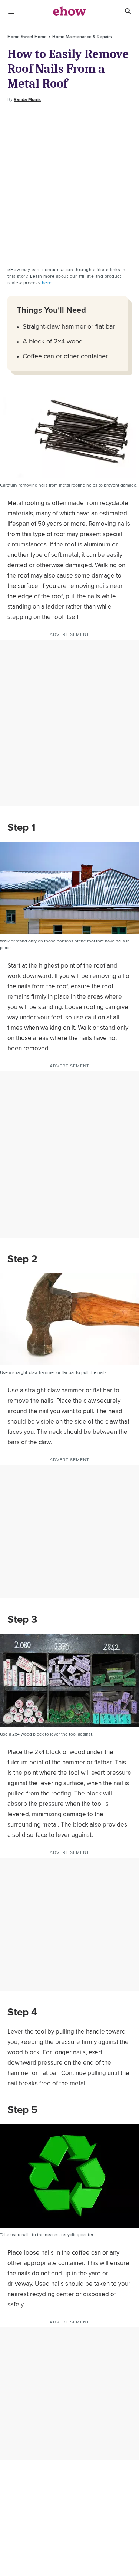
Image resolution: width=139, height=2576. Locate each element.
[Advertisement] (69, 184)
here (47, 283)
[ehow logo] (70, 11)
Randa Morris (27, 99)
